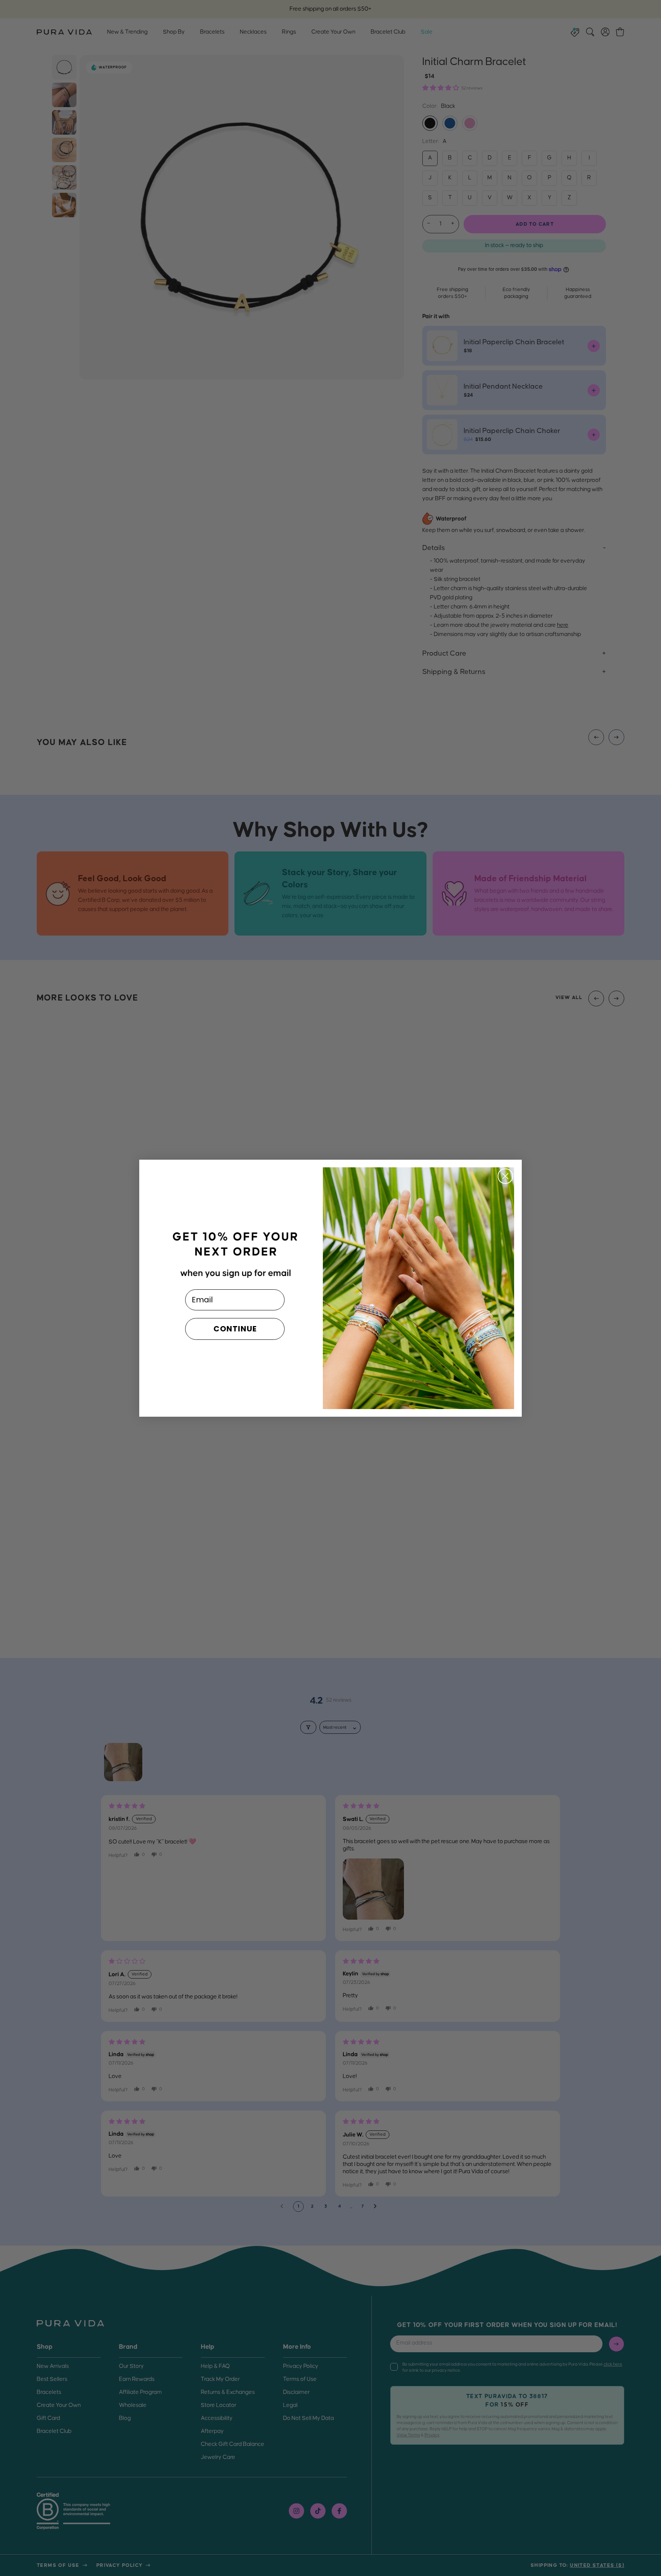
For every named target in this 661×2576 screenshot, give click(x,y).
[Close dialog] (505, 1176)
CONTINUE (235, 1329)
